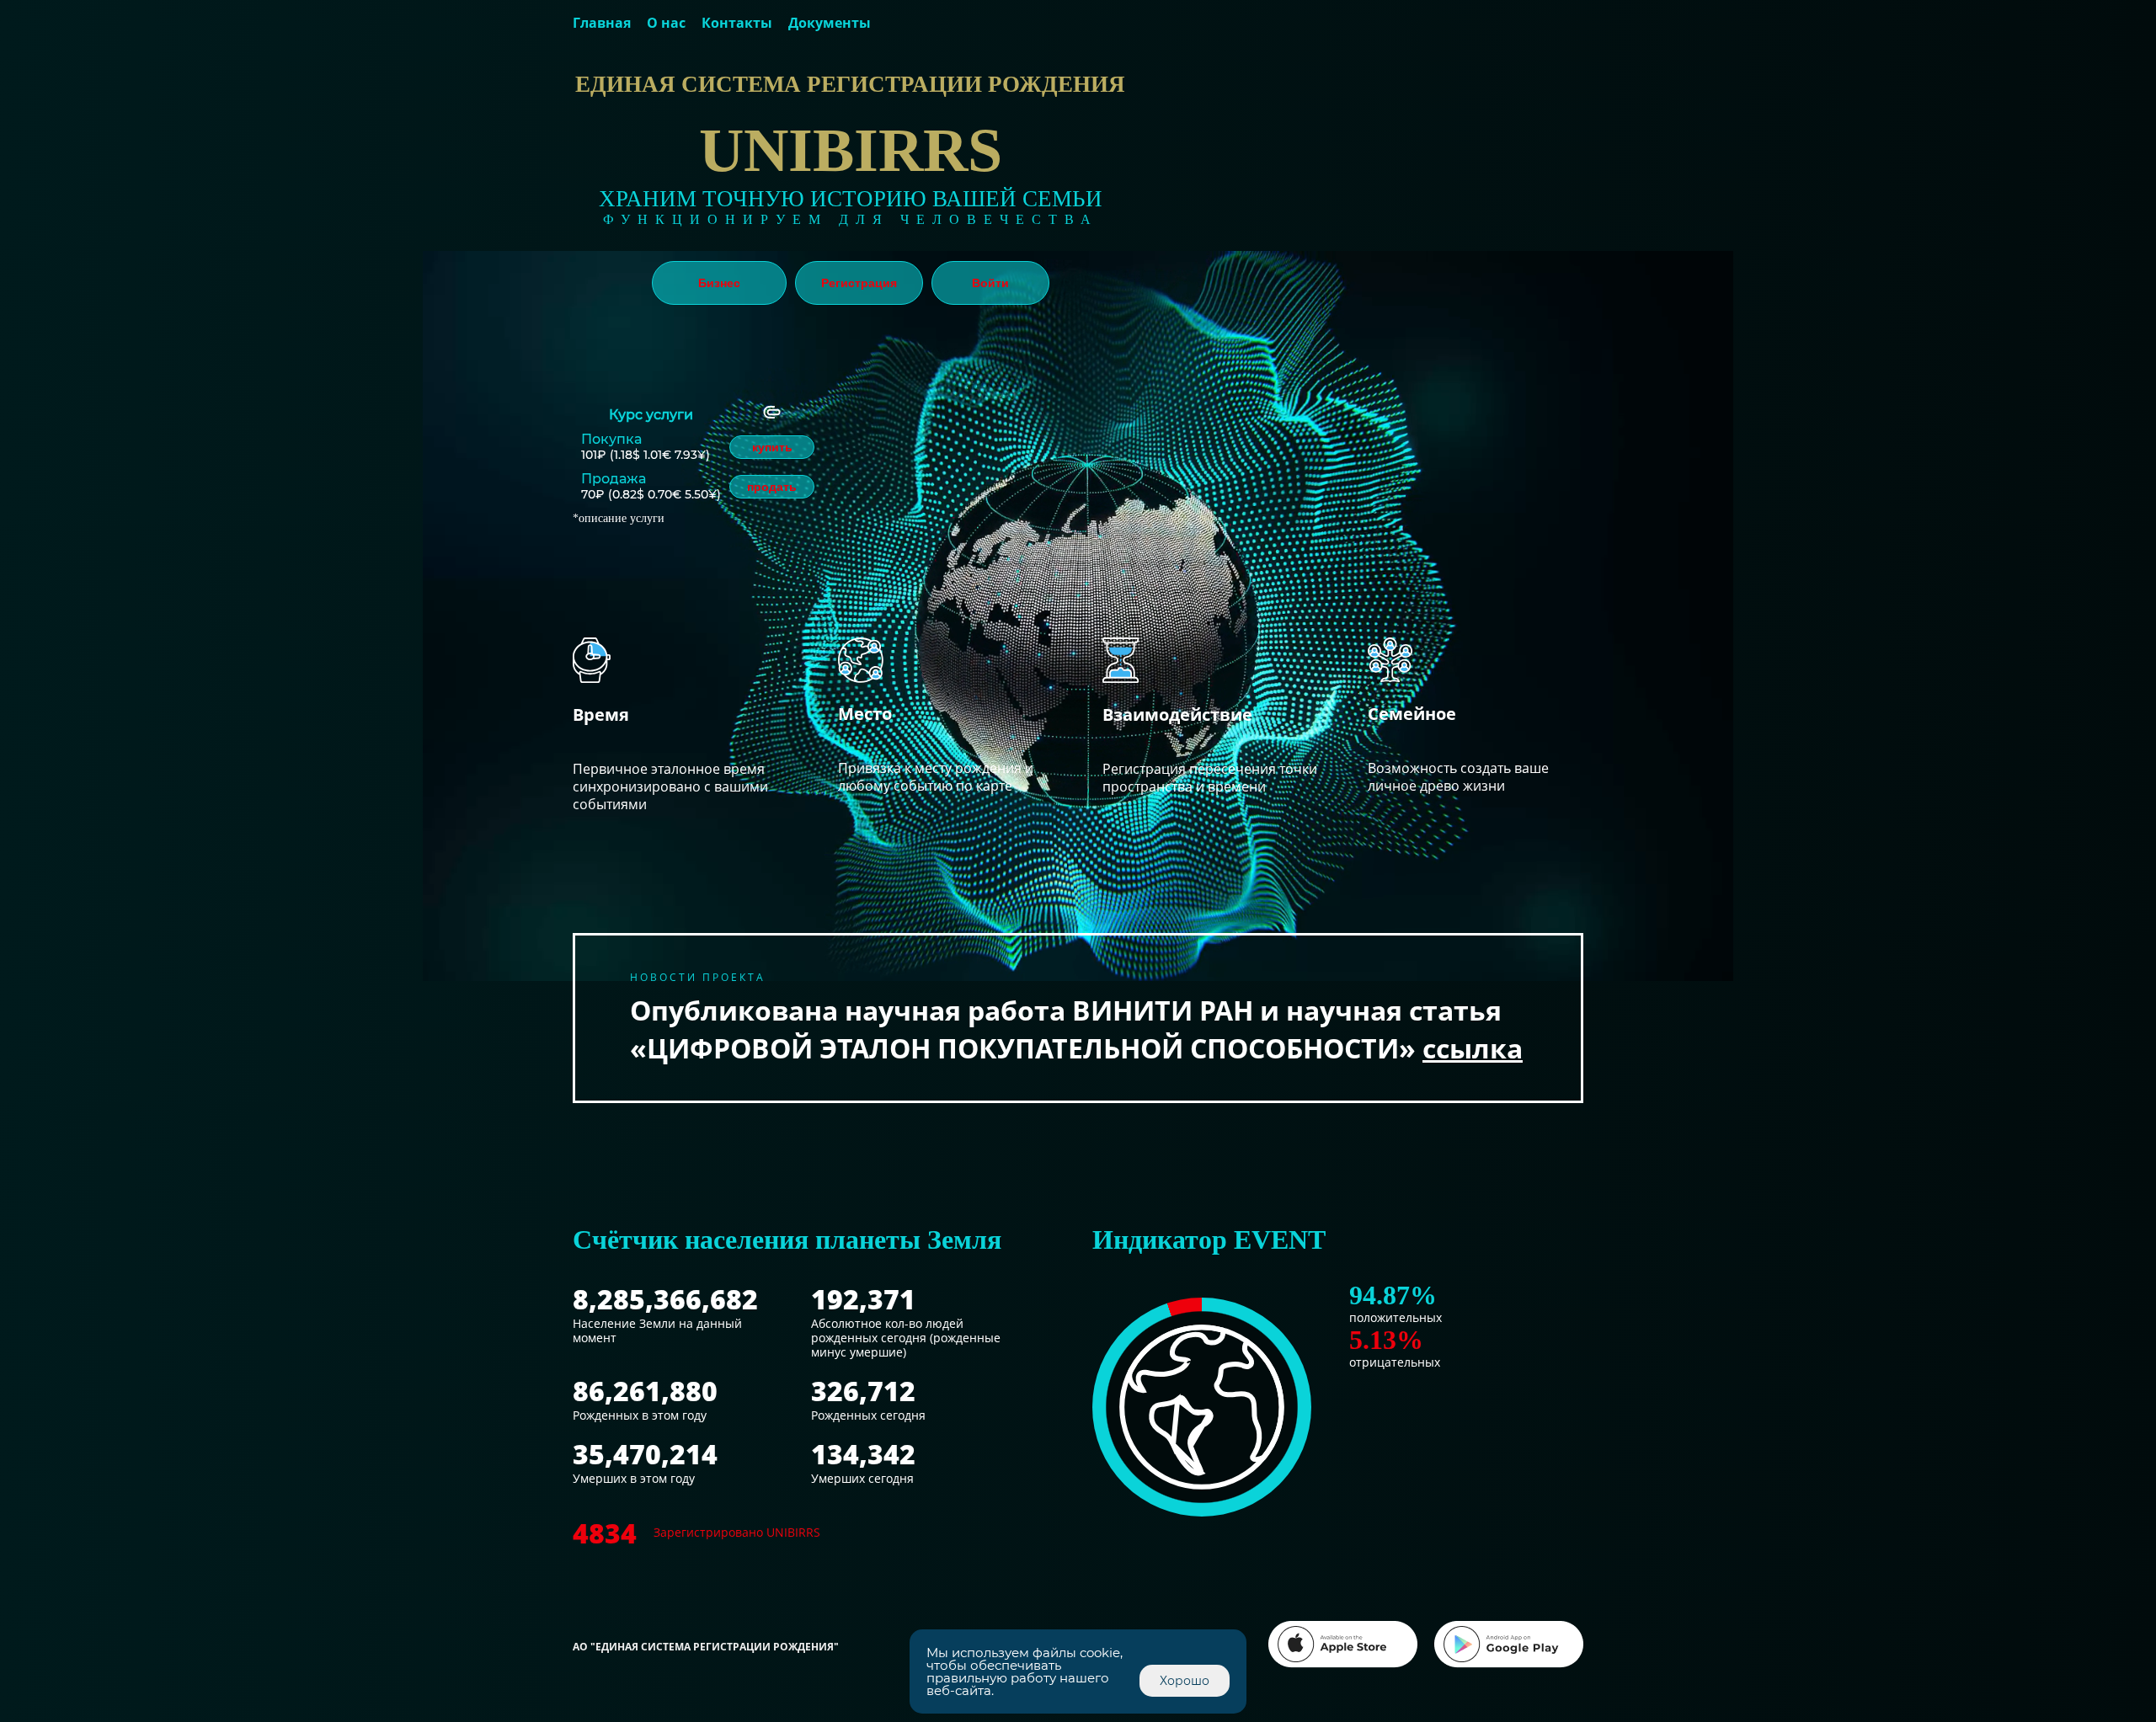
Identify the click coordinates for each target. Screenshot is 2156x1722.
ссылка (1473, 1048)
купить (772, 447)
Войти (990, 283)
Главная (602, 23)
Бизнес (719, 283)
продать (772, 487)
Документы (830, 23)
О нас (666, 23)
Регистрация (859, 283)
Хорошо (1185, 1681)
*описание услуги (619, 518)
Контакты (737, 23)
